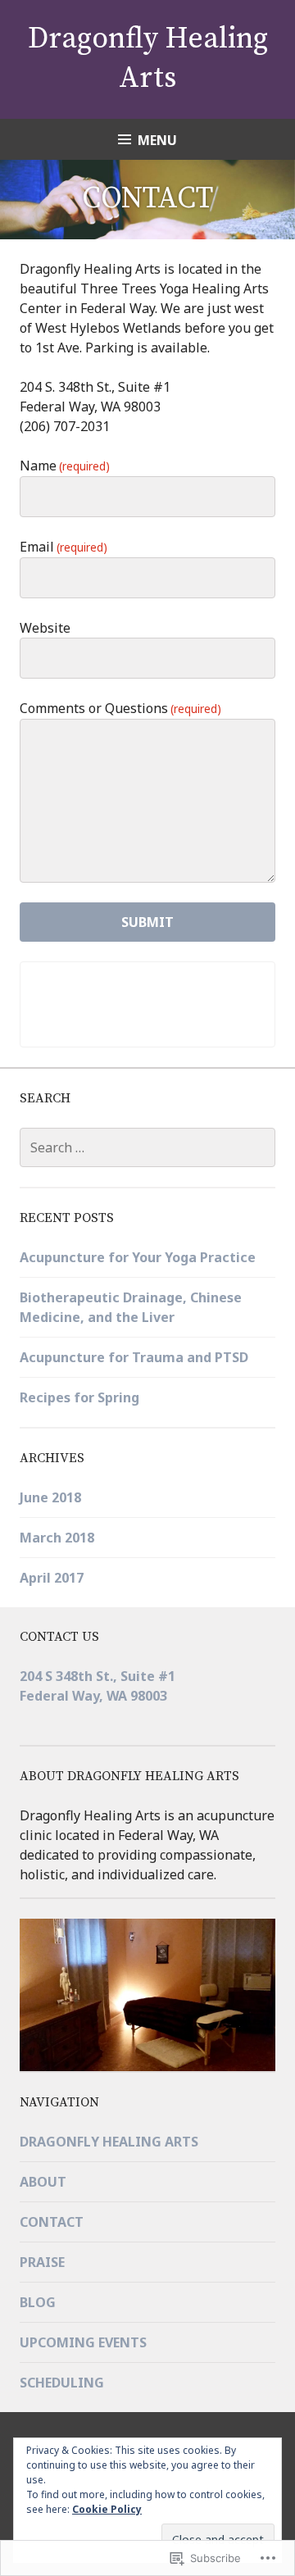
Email (64, 547)
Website (45, 628)
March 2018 (57, 1538)
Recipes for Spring (79, 1397)
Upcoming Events (83, 2342)
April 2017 (52, 1578)
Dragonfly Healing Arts (109, 2142)
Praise (42, 2262)
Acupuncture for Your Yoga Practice (138, 1257)
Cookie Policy (107, 2509)
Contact (52, 2222)
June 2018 (50, 1497)
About (43, 2182)
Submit (147, 922)
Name (65, 466)
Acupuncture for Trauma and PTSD (134, 1357)
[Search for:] (147, 1147)
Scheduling (62, 2383)
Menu (157, 140)
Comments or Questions (120, 708)
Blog (38, 2302)
